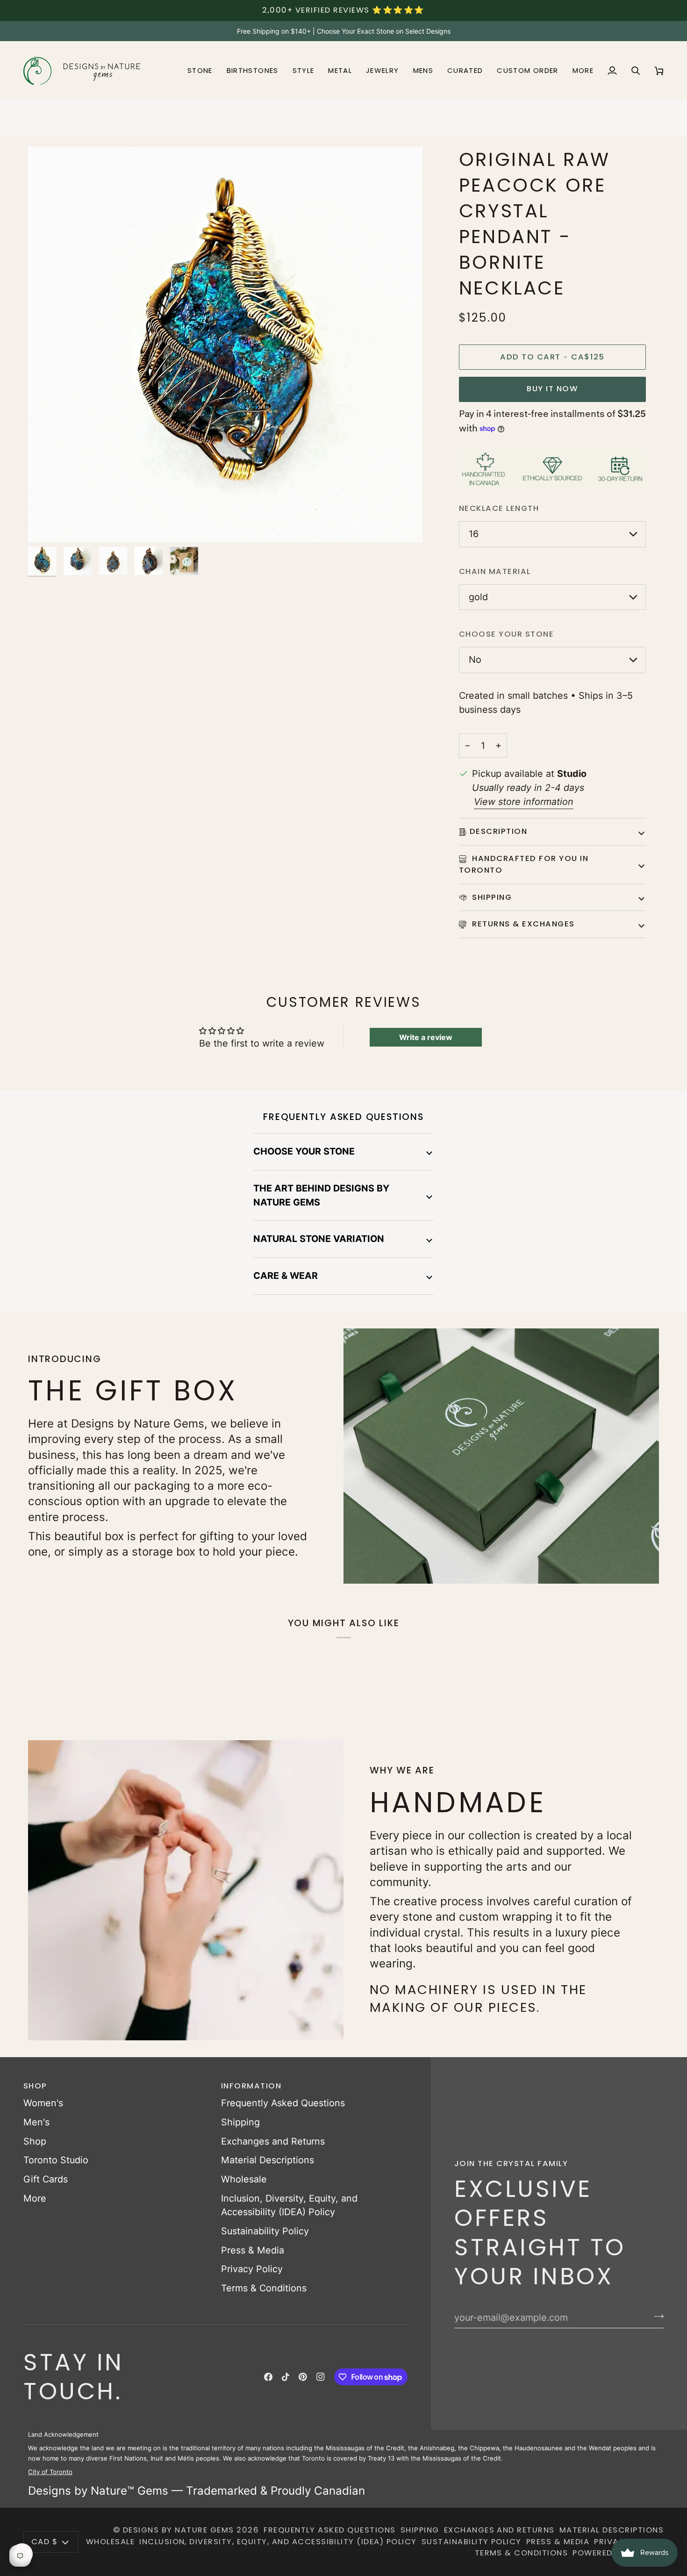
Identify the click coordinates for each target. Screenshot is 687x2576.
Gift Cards (46, 2179)
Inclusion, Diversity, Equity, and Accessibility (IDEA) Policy (278, 2542)
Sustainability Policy (265, 2231)
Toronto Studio (56, 2160)
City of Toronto (50, 2472)
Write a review (426, 1037)
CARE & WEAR (286, 1276)
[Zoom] (46, 525)
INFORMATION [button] (251, 2086)
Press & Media (253, 2250)
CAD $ (44, 2542)
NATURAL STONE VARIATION (319, 1239)
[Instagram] (321, 2377)
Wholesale (244, 2179)
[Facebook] (268, 2377)
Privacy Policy (252, 2269)
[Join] (656, 2316)
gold (478, 597)
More (35, 2198)
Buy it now (552, 389)
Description (498, 831)
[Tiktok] (286, 2377)
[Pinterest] (303, 2377)
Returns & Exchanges (522, 924)
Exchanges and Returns (273, 2141)
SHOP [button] (35, 2086)
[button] (200, 71)
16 (474, 534)
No (475, 660)
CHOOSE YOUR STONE (304, 1151)
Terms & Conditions (264, 2288)
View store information (524, 802)
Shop (35, 2141)
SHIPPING (491, 897)
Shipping (240, 2122)
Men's (36, 2122)
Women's (43, 2103)
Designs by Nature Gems (179, 2530)
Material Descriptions (268, 2160)
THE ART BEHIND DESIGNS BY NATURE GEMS (321, 1195)
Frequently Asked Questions (283, 2103)
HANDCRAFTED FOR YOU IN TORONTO (524, 864)
